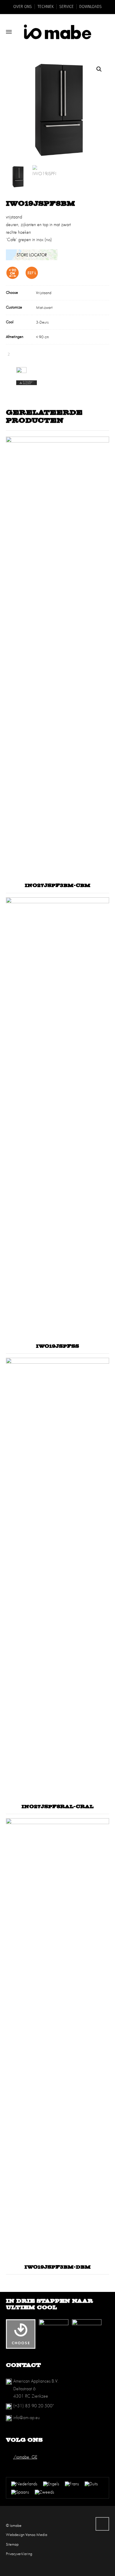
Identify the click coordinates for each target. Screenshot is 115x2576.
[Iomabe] (57, 32)
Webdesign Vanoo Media (27, 2534)
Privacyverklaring (19, 2554)
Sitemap (12, 2544)
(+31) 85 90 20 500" (33, 2406)
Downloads (91, 7)
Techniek (46, 7)
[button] (99, 69)
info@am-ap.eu (27, 2417)
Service (66, 7)
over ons (23, 7)
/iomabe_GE (25, 2457)
